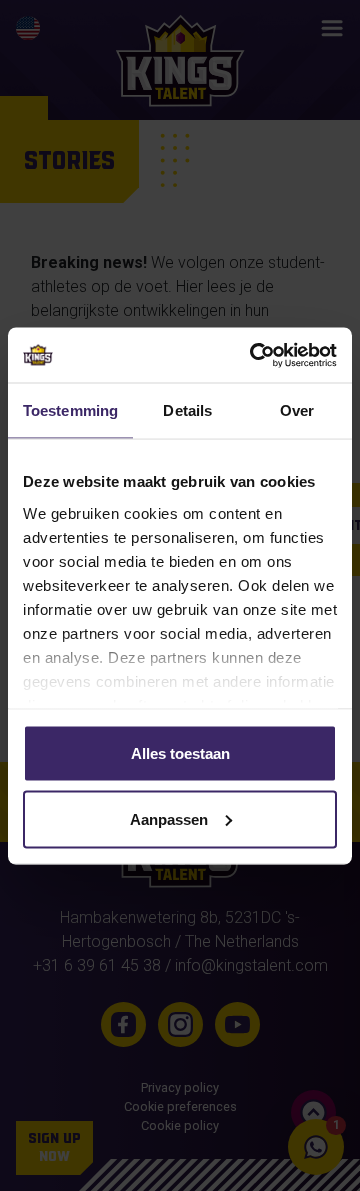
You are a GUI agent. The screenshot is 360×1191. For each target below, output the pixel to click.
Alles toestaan (180, 753)
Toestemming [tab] (70, 410)
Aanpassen (169, 818)
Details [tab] (187, 410)
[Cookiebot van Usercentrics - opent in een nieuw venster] (254, 355)
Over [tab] (297, 410)
